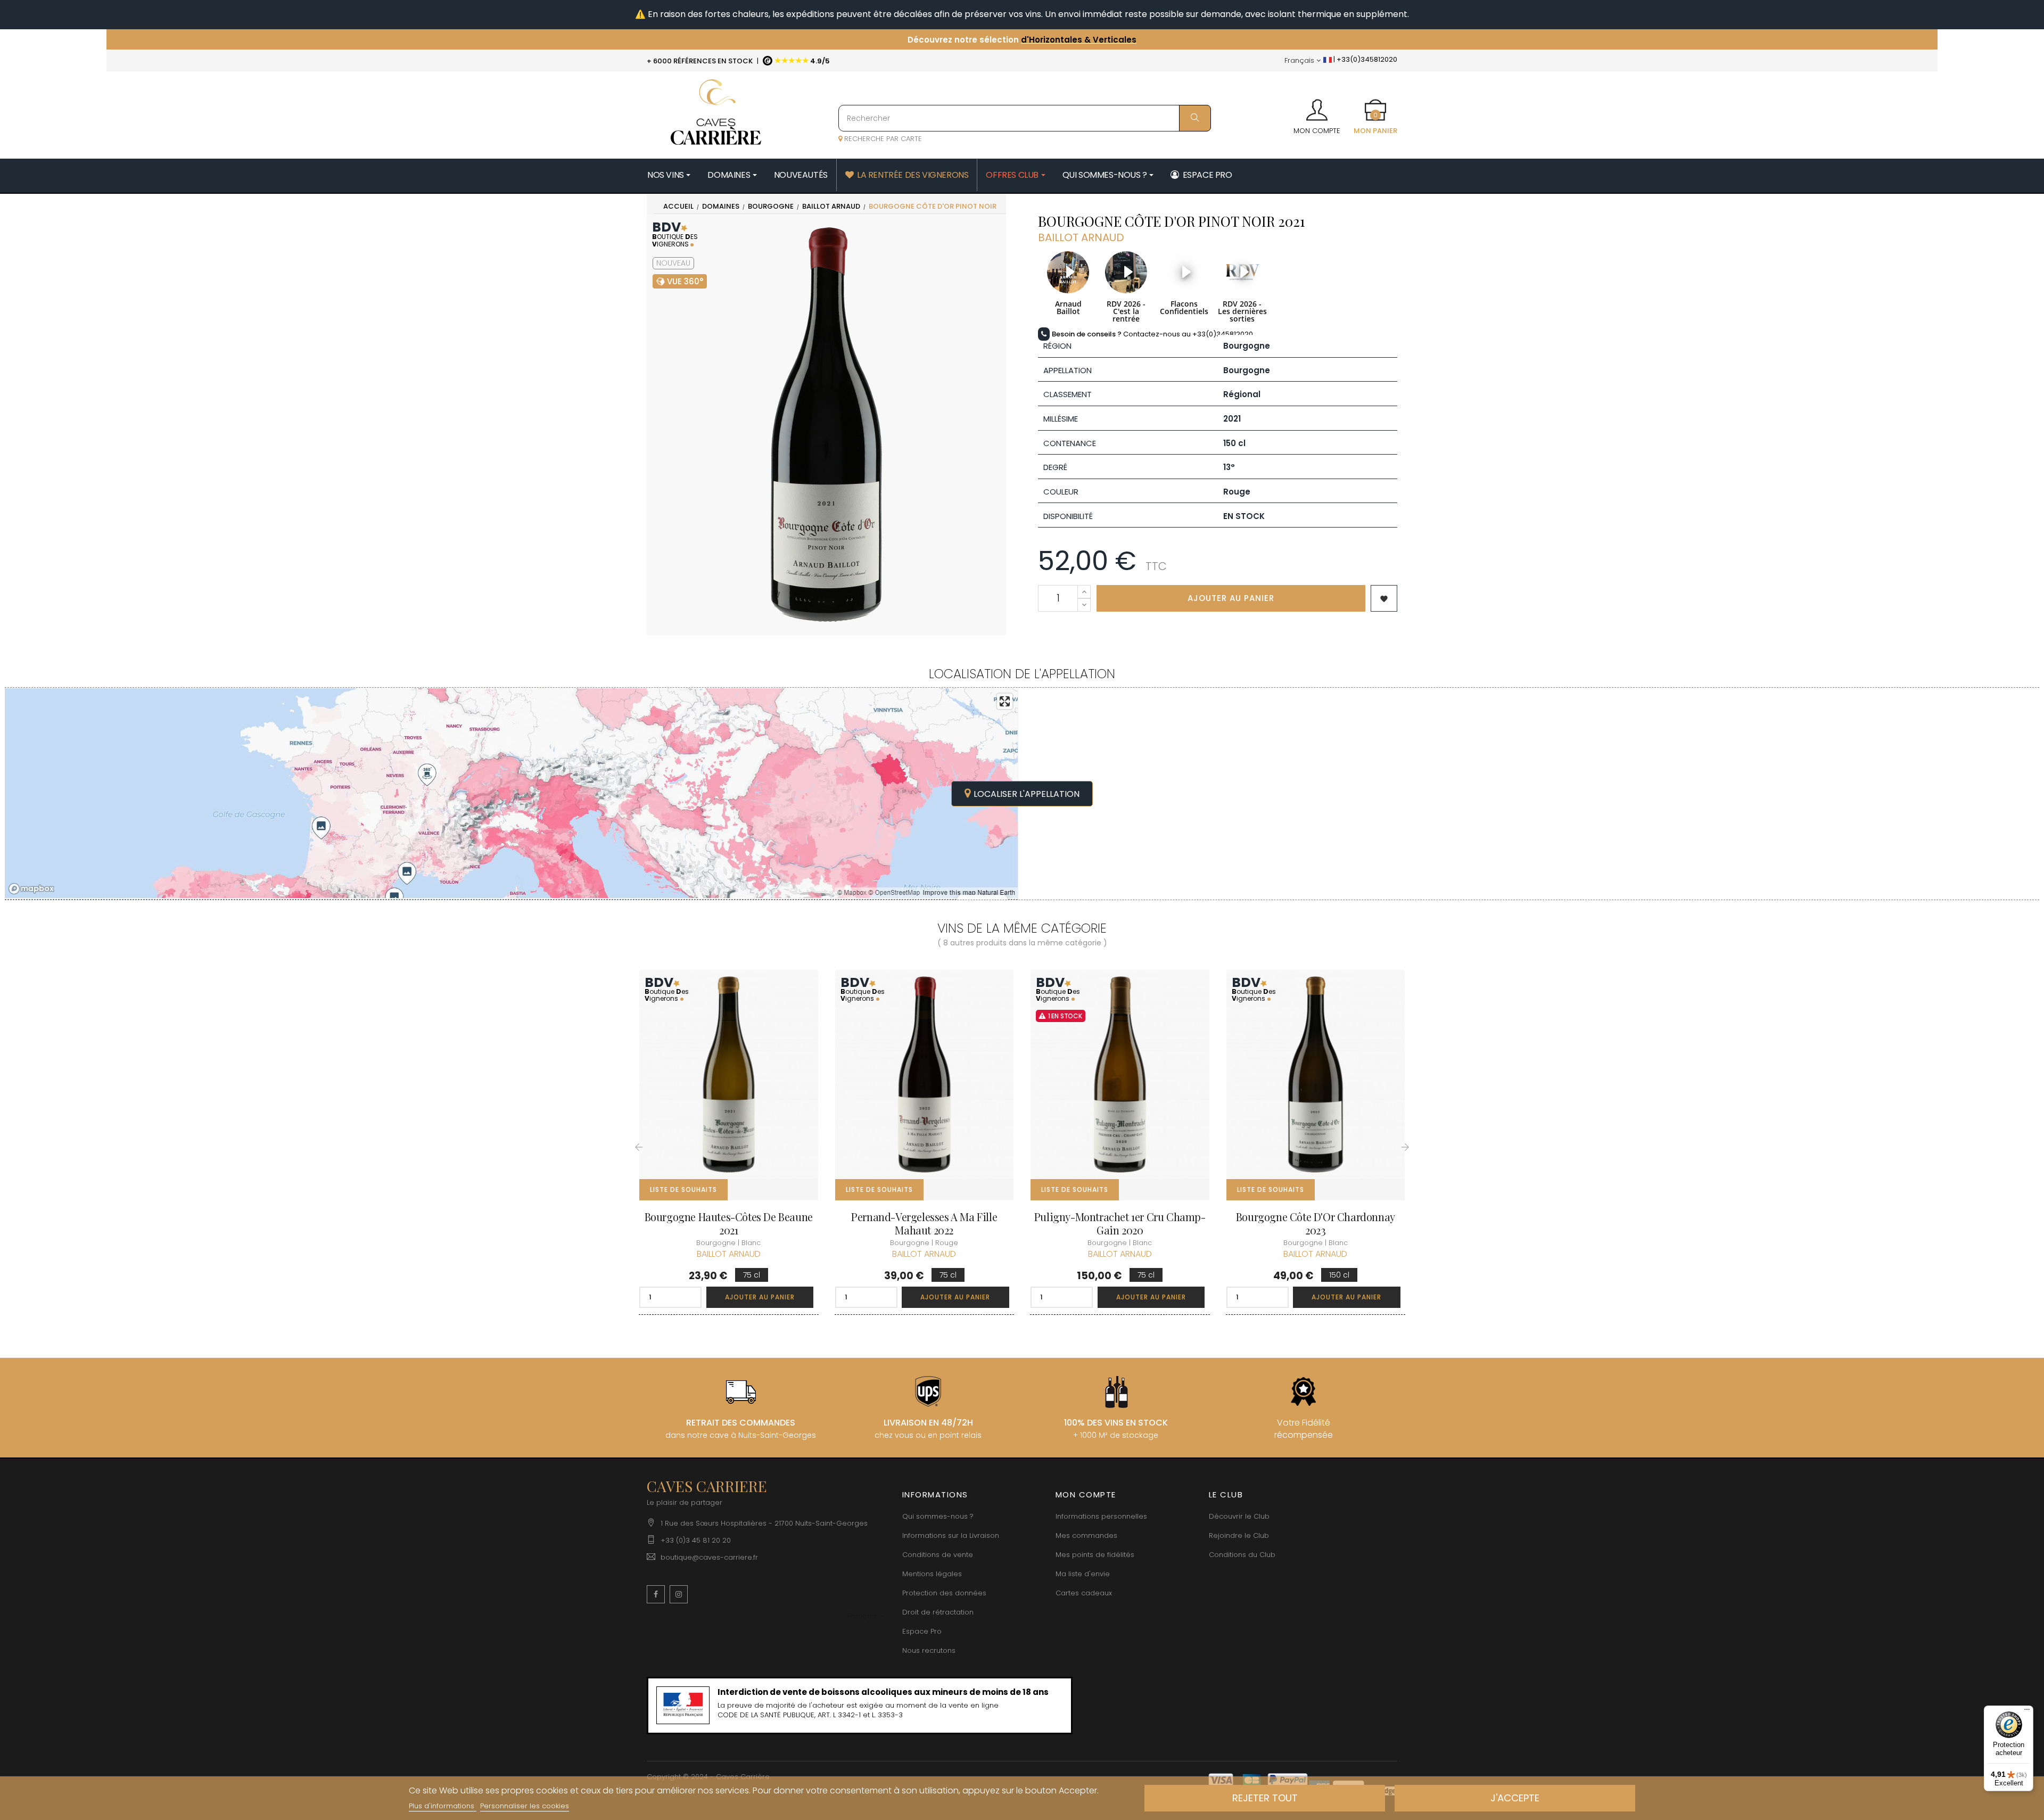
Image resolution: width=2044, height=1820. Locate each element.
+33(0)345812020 (1082, 35)
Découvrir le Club (1239, 1516)
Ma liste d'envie (1083, 1574)
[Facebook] (656, 1594)
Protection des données (944, 1593)
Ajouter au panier (1231, 598)
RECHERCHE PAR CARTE (882, 139)
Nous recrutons (929, 1650)
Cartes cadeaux (1084, 1593)
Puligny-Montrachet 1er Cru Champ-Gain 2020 (1120, 1223)
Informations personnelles (1101, 1516)
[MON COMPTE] (1317, 106)
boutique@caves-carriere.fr (709, 1557)
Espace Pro (922, 1631)
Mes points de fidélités (1095, 1555)
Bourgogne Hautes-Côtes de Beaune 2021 (729, 1223)
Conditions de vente (938, 1555)
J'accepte (1515, 1798)
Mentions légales (932, 1574)
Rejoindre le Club (1239, 1535)
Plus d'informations (443, 1806)
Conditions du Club (1242, 1555)
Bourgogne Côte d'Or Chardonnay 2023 (1316, 1223)
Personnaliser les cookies (525, 1806)
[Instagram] (679, 1594)
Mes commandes (1086, 1535)
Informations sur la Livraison (951, 1535)
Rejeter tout (1265, 1798)
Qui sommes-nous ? (938, 1516)
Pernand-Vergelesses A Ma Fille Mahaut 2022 (924, 1223)
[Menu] (2027, 1712)
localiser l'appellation (1027, 794)
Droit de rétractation (938, 1612)
